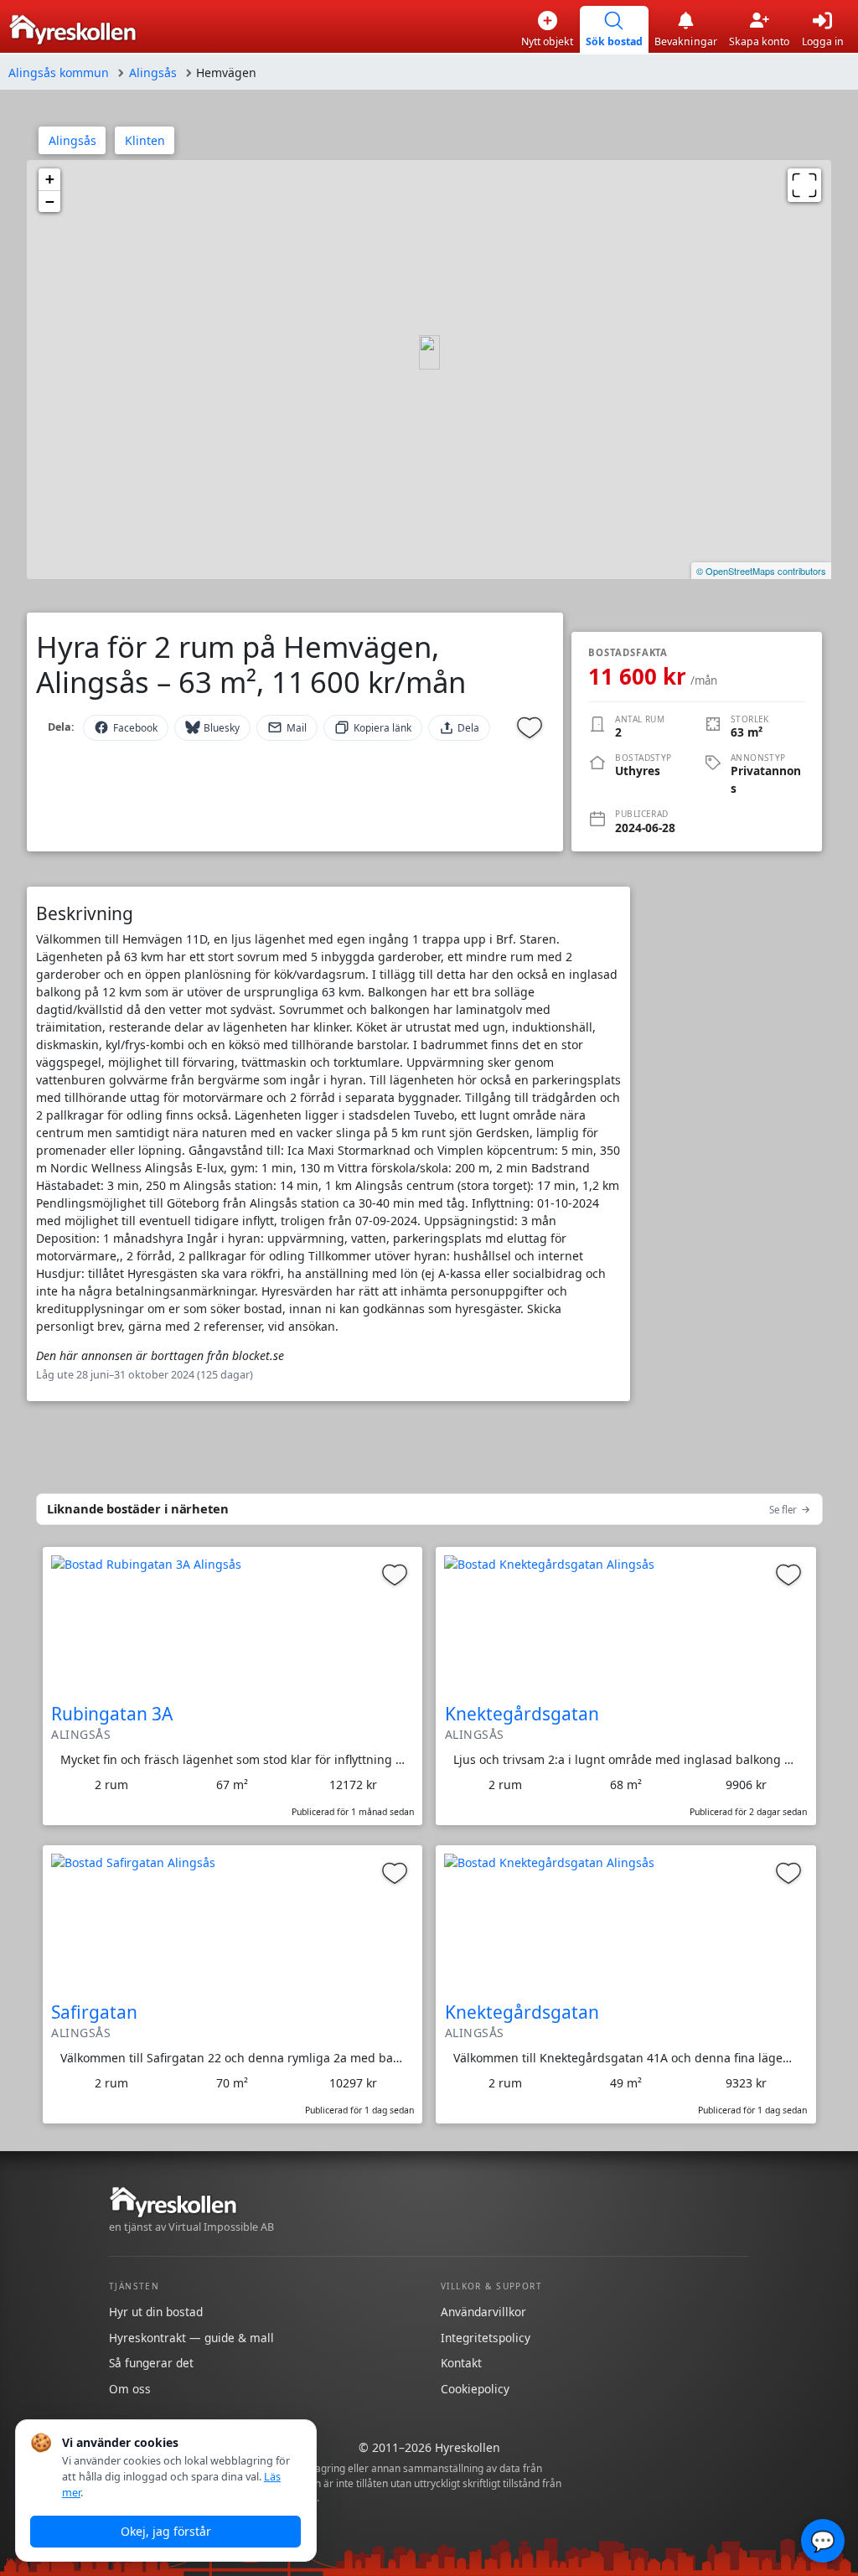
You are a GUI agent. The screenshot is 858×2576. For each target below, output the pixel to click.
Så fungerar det (151, 2363)
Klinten (145, 140)
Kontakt (461, 2363)
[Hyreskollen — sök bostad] (72, 30)
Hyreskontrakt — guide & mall (191, 2338)
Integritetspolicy (486, 2338)
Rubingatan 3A (112, 1714)
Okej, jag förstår (166, 2531)
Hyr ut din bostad (156, 2312)
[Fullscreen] (804, 185)
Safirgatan (94, 2012)
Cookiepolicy (475, 2389)
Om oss (130, 2389)
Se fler (783, 1510)
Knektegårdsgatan (522, 1714)
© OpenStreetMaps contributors (761, 571)
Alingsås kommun (59, 72)
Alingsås (153, 72)
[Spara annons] (530, 727)
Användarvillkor (483, 2312)
